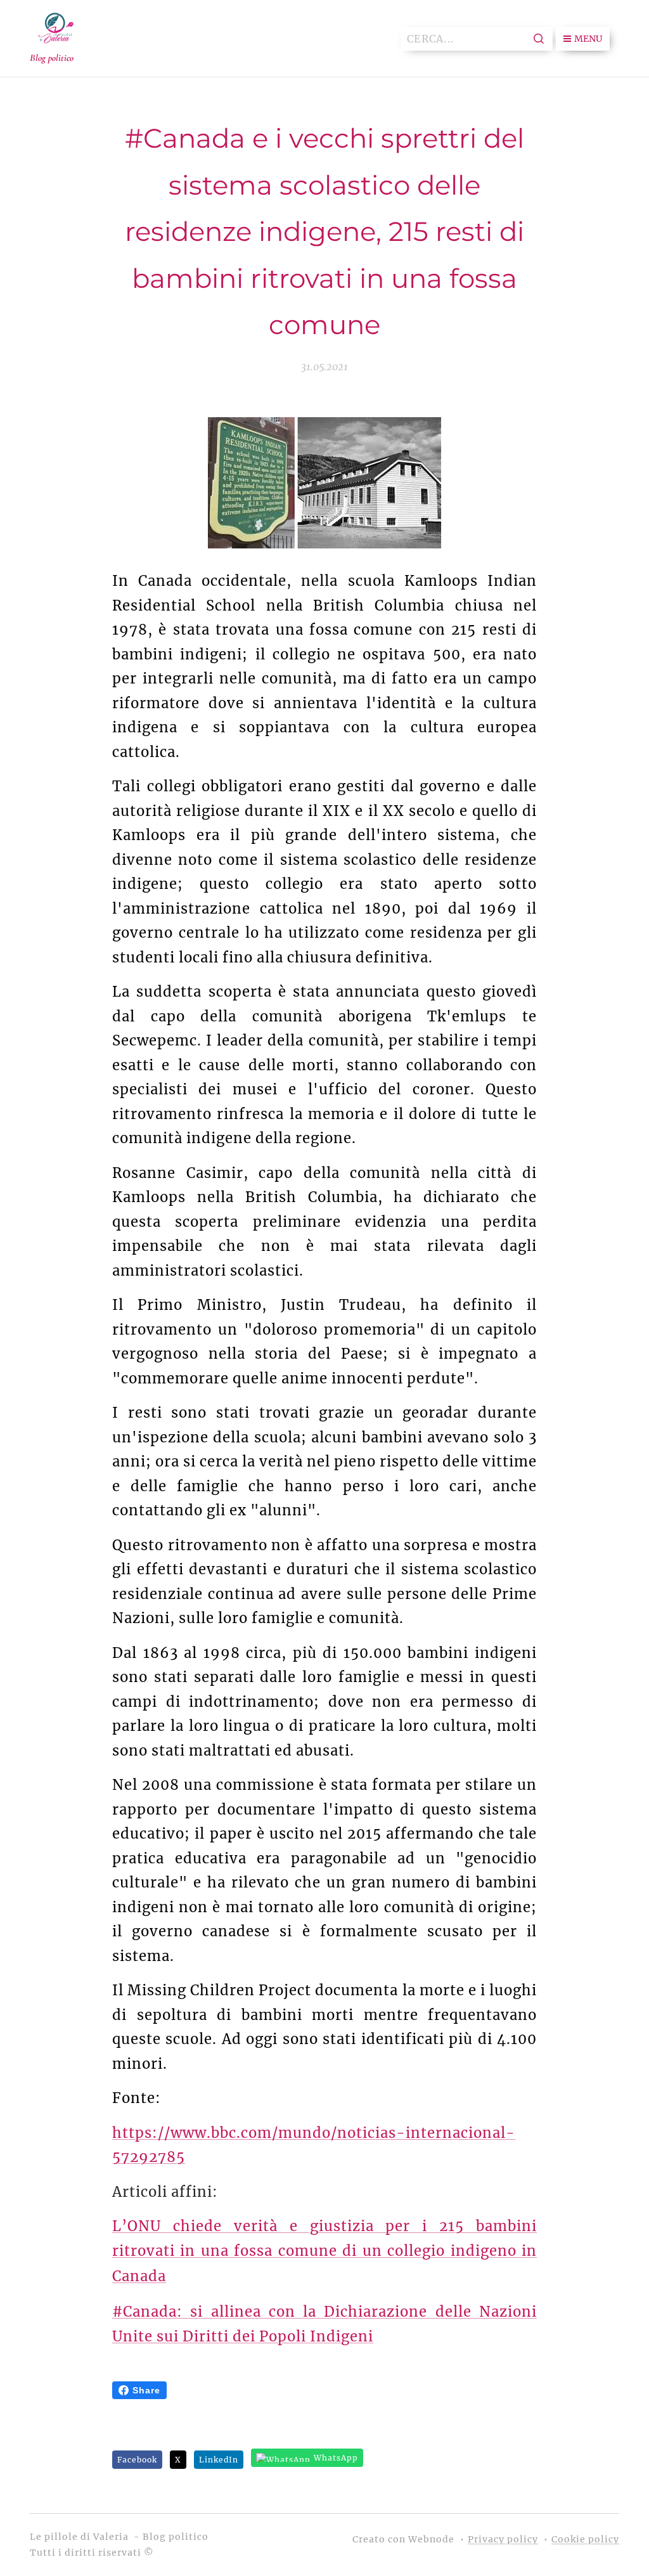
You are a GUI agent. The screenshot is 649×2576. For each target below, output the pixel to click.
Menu (588, 39)
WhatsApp (336, 2458)
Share (146, 2390)
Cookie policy (585, 2539)
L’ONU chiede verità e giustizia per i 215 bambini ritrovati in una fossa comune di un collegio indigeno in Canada (324, 2251)
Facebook (137, 2460)
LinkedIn (219, 2460)
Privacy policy (503, 2539)
